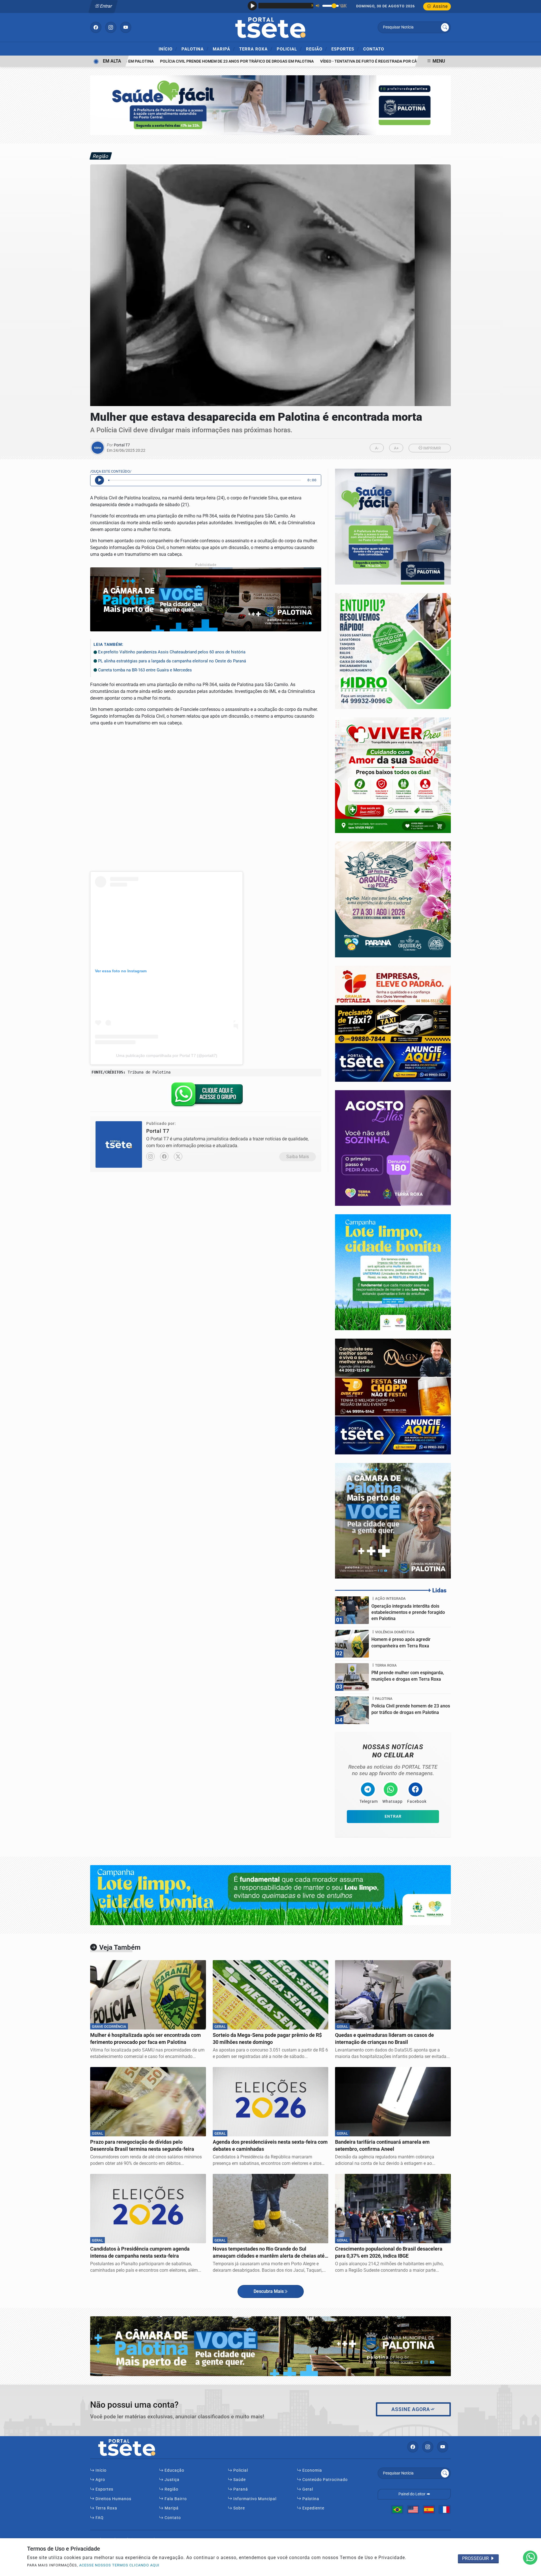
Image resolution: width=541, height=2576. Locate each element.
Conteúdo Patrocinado (324, 2480)
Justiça (171, 2480)
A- (377, 448)
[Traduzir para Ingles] (413, 2509)
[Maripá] (393, 899)
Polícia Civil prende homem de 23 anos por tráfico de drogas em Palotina (197, 61)
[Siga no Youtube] (126, 27)
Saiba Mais (298, 1157)
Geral (307, 2489)
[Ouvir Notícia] (99, 480)
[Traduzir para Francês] (445, 2509)
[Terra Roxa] (393, 1272)
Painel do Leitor (412, 2494)
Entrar (106, 6)
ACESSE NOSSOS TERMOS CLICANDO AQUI (119, 2565)
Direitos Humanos (113, 2499)
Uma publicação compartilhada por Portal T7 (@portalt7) (167, 1055)
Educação (174, 2470)
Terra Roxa (256, 49)
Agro (100, 2480)
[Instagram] (150, 1156)
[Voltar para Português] (397, 2509)
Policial (289, 49)
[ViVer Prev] (393, 775)
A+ (396, 448)
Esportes (345, 49)
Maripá (224, 49)
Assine (440, 6)
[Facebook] (164, 1156)
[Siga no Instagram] (111, 27)
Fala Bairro (175, 2499)
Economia (312, 2470)
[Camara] (393, 1520)
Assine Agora (411, 2409)
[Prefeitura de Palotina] (393, 526)
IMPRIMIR (432, 448)
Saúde (239, 2480)
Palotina (195, 49)
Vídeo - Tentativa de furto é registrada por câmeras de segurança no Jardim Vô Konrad (372, 61)
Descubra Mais (269, 2291)
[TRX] (393, 1148)
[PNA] (270, 105)
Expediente (313, 2508)
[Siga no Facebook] (96, 27)
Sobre (239, 2508)
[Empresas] (393, 1023)
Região (317, 49)
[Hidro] (393, 651)
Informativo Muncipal (254, 2499)
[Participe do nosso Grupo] (206, 1096)
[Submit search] (445, 27)
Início (168, 49)
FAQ (99, 2518)
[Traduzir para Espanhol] (429, 2509)
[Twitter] (178, 1156)
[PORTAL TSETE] (270, 27)
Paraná (240, 2489)
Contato (374, 49)
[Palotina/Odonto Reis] (393, 1396)
